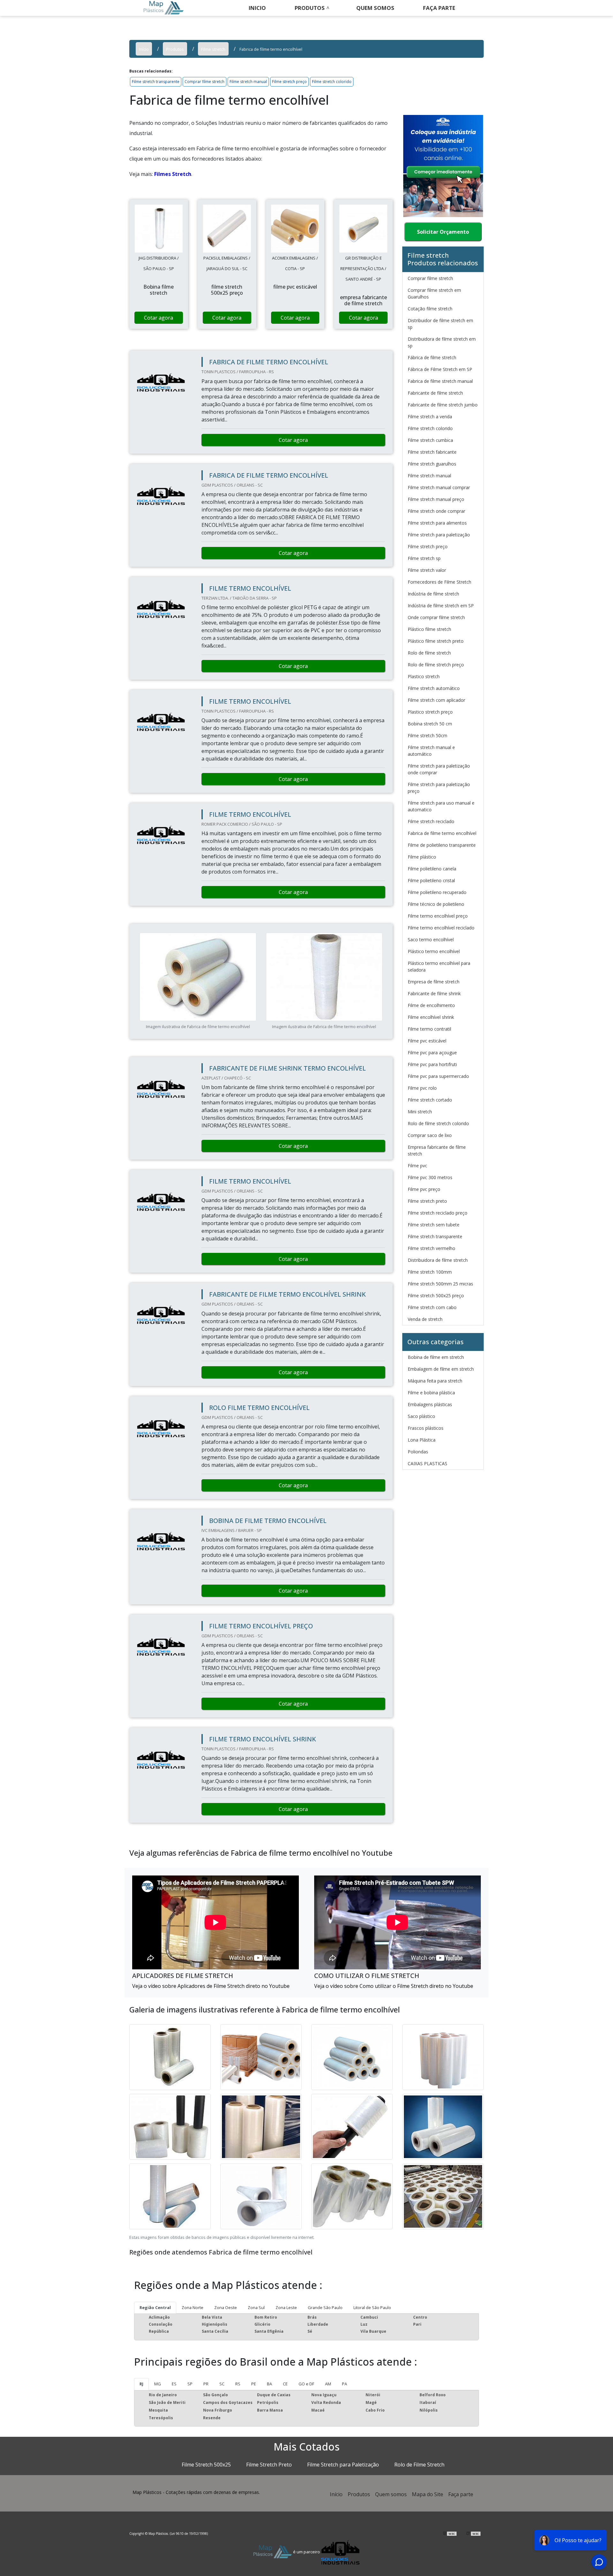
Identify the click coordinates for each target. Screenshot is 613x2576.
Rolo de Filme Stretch (419, 2465)
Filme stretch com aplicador (436, 700)
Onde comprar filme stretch (436, 617)
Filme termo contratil (429, 1029)
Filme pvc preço (424, 1189)
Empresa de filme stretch (434, 982)
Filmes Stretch (173, 174)
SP (190, 2384)
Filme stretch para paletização (439, 535)
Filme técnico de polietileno (436, 904)
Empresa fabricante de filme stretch (437, 1150)
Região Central (155, 2307)
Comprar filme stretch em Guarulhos (434, 293)
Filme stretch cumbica (430, 440)
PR (206, 2384)
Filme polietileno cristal (431, 880)
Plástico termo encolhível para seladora (439, 966)
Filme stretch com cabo (432, 1307)
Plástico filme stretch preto (436, 641)
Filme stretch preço (289, 82)
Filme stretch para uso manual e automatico (441, 806)
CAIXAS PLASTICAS (428, 1463)
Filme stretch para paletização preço (439, 788)
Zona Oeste (226, 2307)
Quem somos (375, 8)
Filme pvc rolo (422, 1088)
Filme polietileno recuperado (437, 892)
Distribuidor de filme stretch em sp (440, 324)
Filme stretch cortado (430, 1100)
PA (344, 2384)
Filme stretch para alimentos (437, 523)
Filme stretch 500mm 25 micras (440, 1284)
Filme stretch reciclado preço (438, 1213)
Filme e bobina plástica (431, 1393)
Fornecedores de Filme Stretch (439, 582)
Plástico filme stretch (429, 629)
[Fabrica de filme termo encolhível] (159, 229)
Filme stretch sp (424, 558)
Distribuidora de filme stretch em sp (442, 342)
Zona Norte (193, 2307)
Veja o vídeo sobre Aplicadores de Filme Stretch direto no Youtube (211, 1986)
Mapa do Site (428, 2494)
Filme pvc (417, 1166)
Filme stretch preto (427, 1201)
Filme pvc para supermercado (438, 1076)
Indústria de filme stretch (433, 594)
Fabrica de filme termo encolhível (442, 833)
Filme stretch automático (434, 688)
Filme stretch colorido (332, 82)
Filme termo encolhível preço (438, 916)
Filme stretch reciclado (431, 821)
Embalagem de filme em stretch (441, 1369)
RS (238, 2384)
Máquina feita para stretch (435, 1381)
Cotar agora (159, 318)
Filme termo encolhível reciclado (441, 928)
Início (336, 2494)
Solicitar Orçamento (443, 232)
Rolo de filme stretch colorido (438, 1123)
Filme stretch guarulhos (432, 464)
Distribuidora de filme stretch (438, 1260)
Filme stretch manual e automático (431, 751)
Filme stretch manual (248, 82)
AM (328, 2384)
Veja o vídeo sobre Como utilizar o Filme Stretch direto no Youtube (394, 1986)
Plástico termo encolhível (434, 951)
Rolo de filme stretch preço (436, 665)
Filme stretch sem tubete (434, 1225)
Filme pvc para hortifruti (432, 1064)
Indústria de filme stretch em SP (441, 606)
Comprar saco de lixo (430, 1135)
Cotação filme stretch (430, 309)
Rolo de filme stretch (429, 653)
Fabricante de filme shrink (434, 993)
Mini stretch (420, 1112)
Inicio (257, 8)
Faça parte (461, 2494)
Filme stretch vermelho (431, 1248)
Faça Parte (439, 8)
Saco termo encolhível (431, 939)
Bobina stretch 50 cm (430, 724)
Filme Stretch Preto (269, 2465)
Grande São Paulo (325, 2307)
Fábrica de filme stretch (432, 357)
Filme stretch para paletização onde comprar (439, 769)
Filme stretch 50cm (428, 735)
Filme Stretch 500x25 (206, 2465)
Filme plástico (422, 857)
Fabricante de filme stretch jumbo (443, 405)
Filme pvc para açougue (432, 1053)
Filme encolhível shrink (431, 1017)
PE (254, 2384)
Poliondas (418, 1452)
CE (285, 2384)
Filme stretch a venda (430, 417)
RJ (141, 2384)
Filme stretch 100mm (430, 1272)
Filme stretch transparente (156, 82)
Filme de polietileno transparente (442, 845)
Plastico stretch (424, 676)
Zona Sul (256, 2307)
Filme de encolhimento (431, 1005)
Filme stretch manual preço (436, 499)
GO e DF (306, 2384)
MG (158, 2384)
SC (222, 2384)
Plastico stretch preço (430, 712)
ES (174, 2384)
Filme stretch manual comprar (439, 487)
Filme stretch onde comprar (436, 511)
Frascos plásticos (426, 1428)
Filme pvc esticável (427, 1041)
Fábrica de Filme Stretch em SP (440, 369)
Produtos (310, 8)
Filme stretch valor (427, 570)
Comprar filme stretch (204, 82)
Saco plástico (421, 1416)
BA (269, 2384)
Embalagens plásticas (430, 1404)
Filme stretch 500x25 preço (436, 1296)
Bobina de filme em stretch (436, 1357)
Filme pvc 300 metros (430, 1177)
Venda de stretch (425, 1319)
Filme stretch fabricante (432, 452)
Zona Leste (286, 2307)
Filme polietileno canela (432, 869)
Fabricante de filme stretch (435, 393)
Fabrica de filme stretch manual (440, 381)
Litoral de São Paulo (372, 2307)
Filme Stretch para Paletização (343, 2465)
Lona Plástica (422, 1440)
